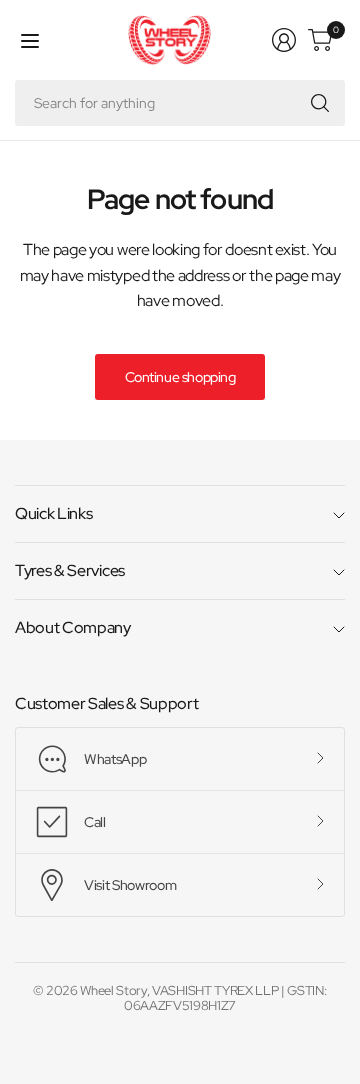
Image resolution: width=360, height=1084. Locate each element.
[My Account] (284, 40)
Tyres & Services (70, 570)
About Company (73, 627)
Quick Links (53, 513)
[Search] (320, 103)
